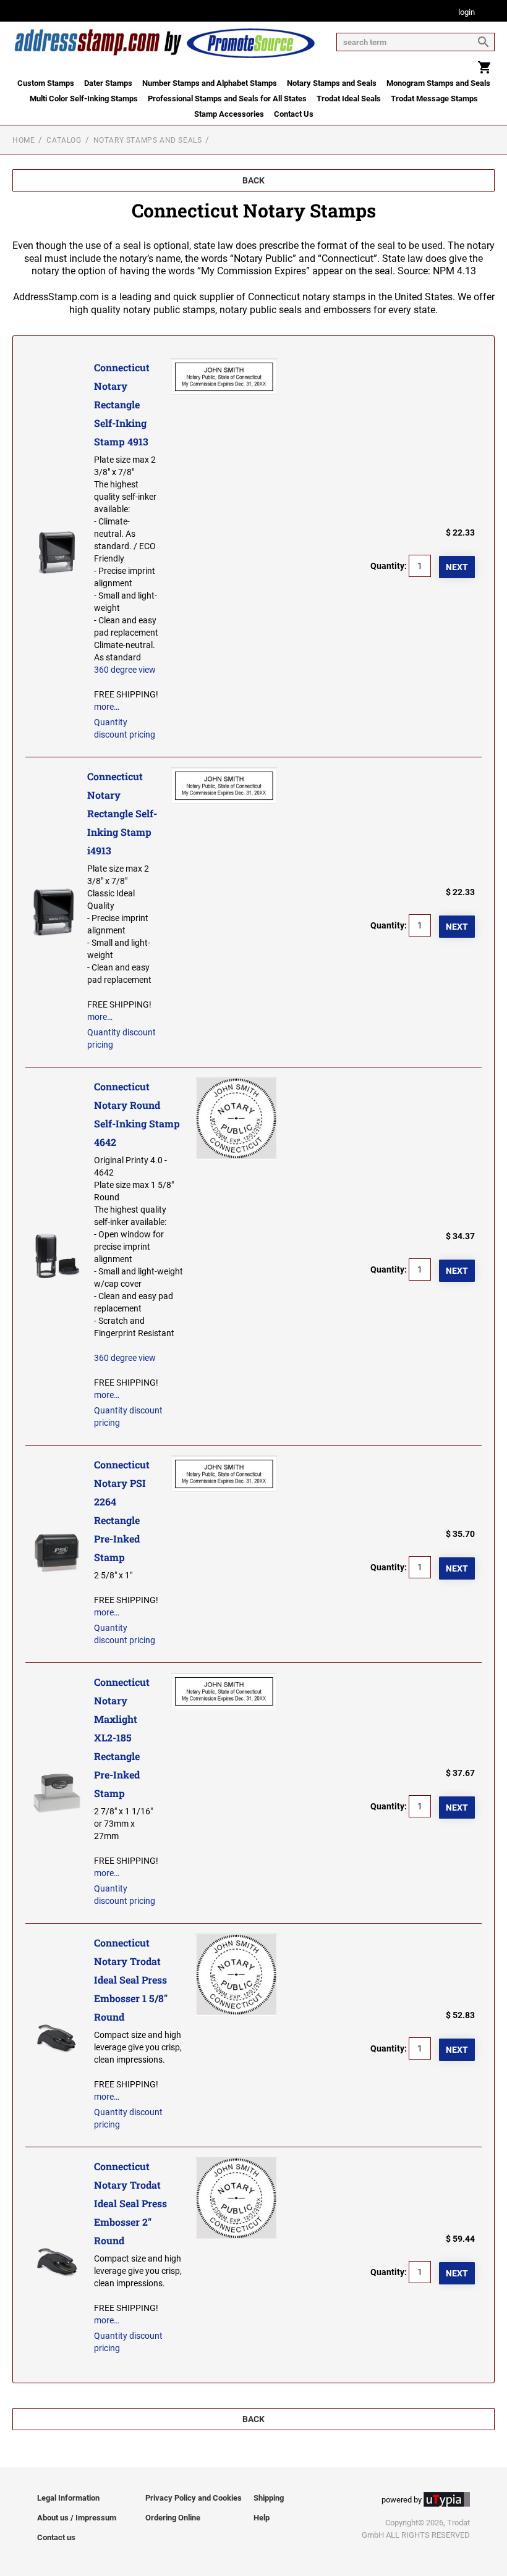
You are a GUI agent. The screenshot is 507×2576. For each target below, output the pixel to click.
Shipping (269, 2498)
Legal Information (68, 2498)
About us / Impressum (77, 2518)
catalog (64, 140)
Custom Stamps (46, 83)
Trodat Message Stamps (434, 99)
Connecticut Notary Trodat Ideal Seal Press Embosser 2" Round (130, 2203)
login (467, 13)
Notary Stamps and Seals (332, 83)
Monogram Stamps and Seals (438, 83)
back (253, 180)
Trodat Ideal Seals (349, 99)
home (23, 140)
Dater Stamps (108, 83)
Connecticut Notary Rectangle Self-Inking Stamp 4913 (122, 404)
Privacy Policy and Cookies (194, 2498)
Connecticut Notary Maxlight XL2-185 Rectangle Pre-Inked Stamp (122, 1737)
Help (262, 2518)
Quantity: (389, 566)
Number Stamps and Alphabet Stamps (210, 83)
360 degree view (125, 670)
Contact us (56, 2537)
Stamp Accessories (229, 114)
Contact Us (294, 114)
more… (107, 707)
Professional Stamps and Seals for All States (227, 99)
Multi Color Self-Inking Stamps (84, 99)
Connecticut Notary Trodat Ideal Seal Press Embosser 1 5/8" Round (131, 1980)
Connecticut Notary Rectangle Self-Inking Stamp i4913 (122, 813)
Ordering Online (173, 2518)
